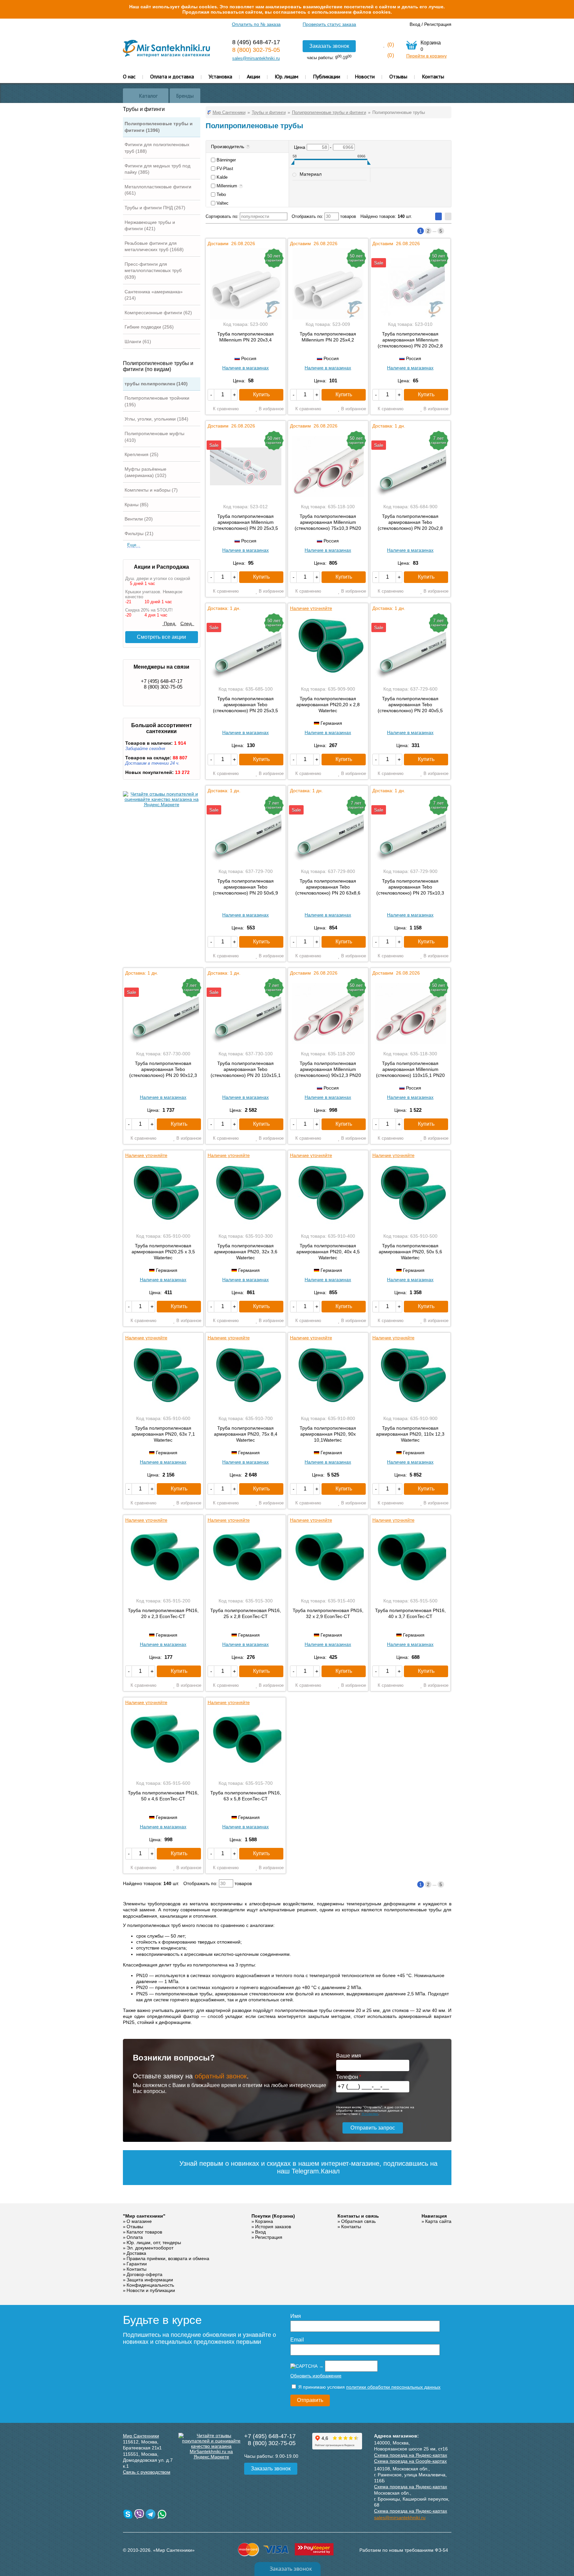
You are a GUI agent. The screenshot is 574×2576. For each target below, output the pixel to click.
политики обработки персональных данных (393, 2387)
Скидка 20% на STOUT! (149, 610)
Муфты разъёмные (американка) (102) (145, 472)
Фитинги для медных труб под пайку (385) (157, 169)
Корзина (264, 2221)
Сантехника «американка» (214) (154, 295)
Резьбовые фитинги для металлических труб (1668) (154, 246)
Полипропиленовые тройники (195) (157, 401)
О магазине (139, 2221)
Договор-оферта (144, 2274)
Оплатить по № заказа (256, 24)
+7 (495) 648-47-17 (162, 681)
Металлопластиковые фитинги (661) (158, 190)
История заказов (273, 2227)
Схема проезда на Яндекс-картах (411, 2455)
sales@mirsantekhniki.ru (256, 58)
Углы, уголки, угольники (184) (156, 419)
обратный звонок (221, 2076)
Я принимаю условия (369, 2387)
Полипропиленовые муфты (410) (154, 437)
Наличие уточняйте (311, 608)
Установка (220, 76)
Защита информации (150, 2280)
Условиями (370, 2114)
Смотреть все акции (161, 637)
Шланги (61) (138, 341)
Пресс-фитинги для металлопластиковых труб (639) (153, 271)
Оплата (135, 2237)
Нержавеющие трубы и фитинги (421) (150, 226)
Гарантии (137, 2264)
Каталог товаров (144, 2232)
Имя (296, 2316)
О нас (129, 76)
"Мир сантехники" (144, 2216)
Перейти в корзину (427, 56)
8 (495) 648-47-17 (256, 42)
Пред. (169, 623)
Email (297, 2340)
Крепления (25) (142, 454)
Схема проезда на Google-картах (410, 2461)
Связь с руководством (147, 2472)
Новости (365, 76)
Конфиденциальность (150, 2285)
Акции (253, 76)
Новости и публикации (151, 2290)
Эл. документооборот (150, 2248)
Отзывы (398, 76)
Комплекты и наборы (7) (151, 490)
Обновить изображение (316, 2376)
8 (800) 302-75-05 (256, 50)
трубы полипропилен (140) (156, 384)
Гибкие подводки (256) (149, 327)
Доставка (136, 2253)
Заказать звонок (329, 46)
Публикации (327, 76)
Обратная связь (358, 2221)
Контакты (433, 76)
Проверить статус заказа (329, 24)
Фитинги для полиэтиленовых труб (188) (157, 148)
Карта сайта (438, 2221)
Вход (415, 24)
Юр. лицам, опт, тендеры (154, 2242)
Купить (261, 394)
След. (187, 623)
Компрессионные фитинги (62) (158, 313)
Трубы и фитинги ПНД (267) (155, 208)
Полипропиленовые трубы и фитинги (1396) (159, 127)
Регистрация (438, 24)
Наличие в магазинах (245, 368)
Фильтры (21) (139, 533)
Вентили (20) (139, 519)
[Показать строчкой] (448, 216)
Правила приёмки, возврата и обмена (168, 2258)
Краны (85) (137, 505)
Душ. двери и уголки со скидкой (158, 578)
